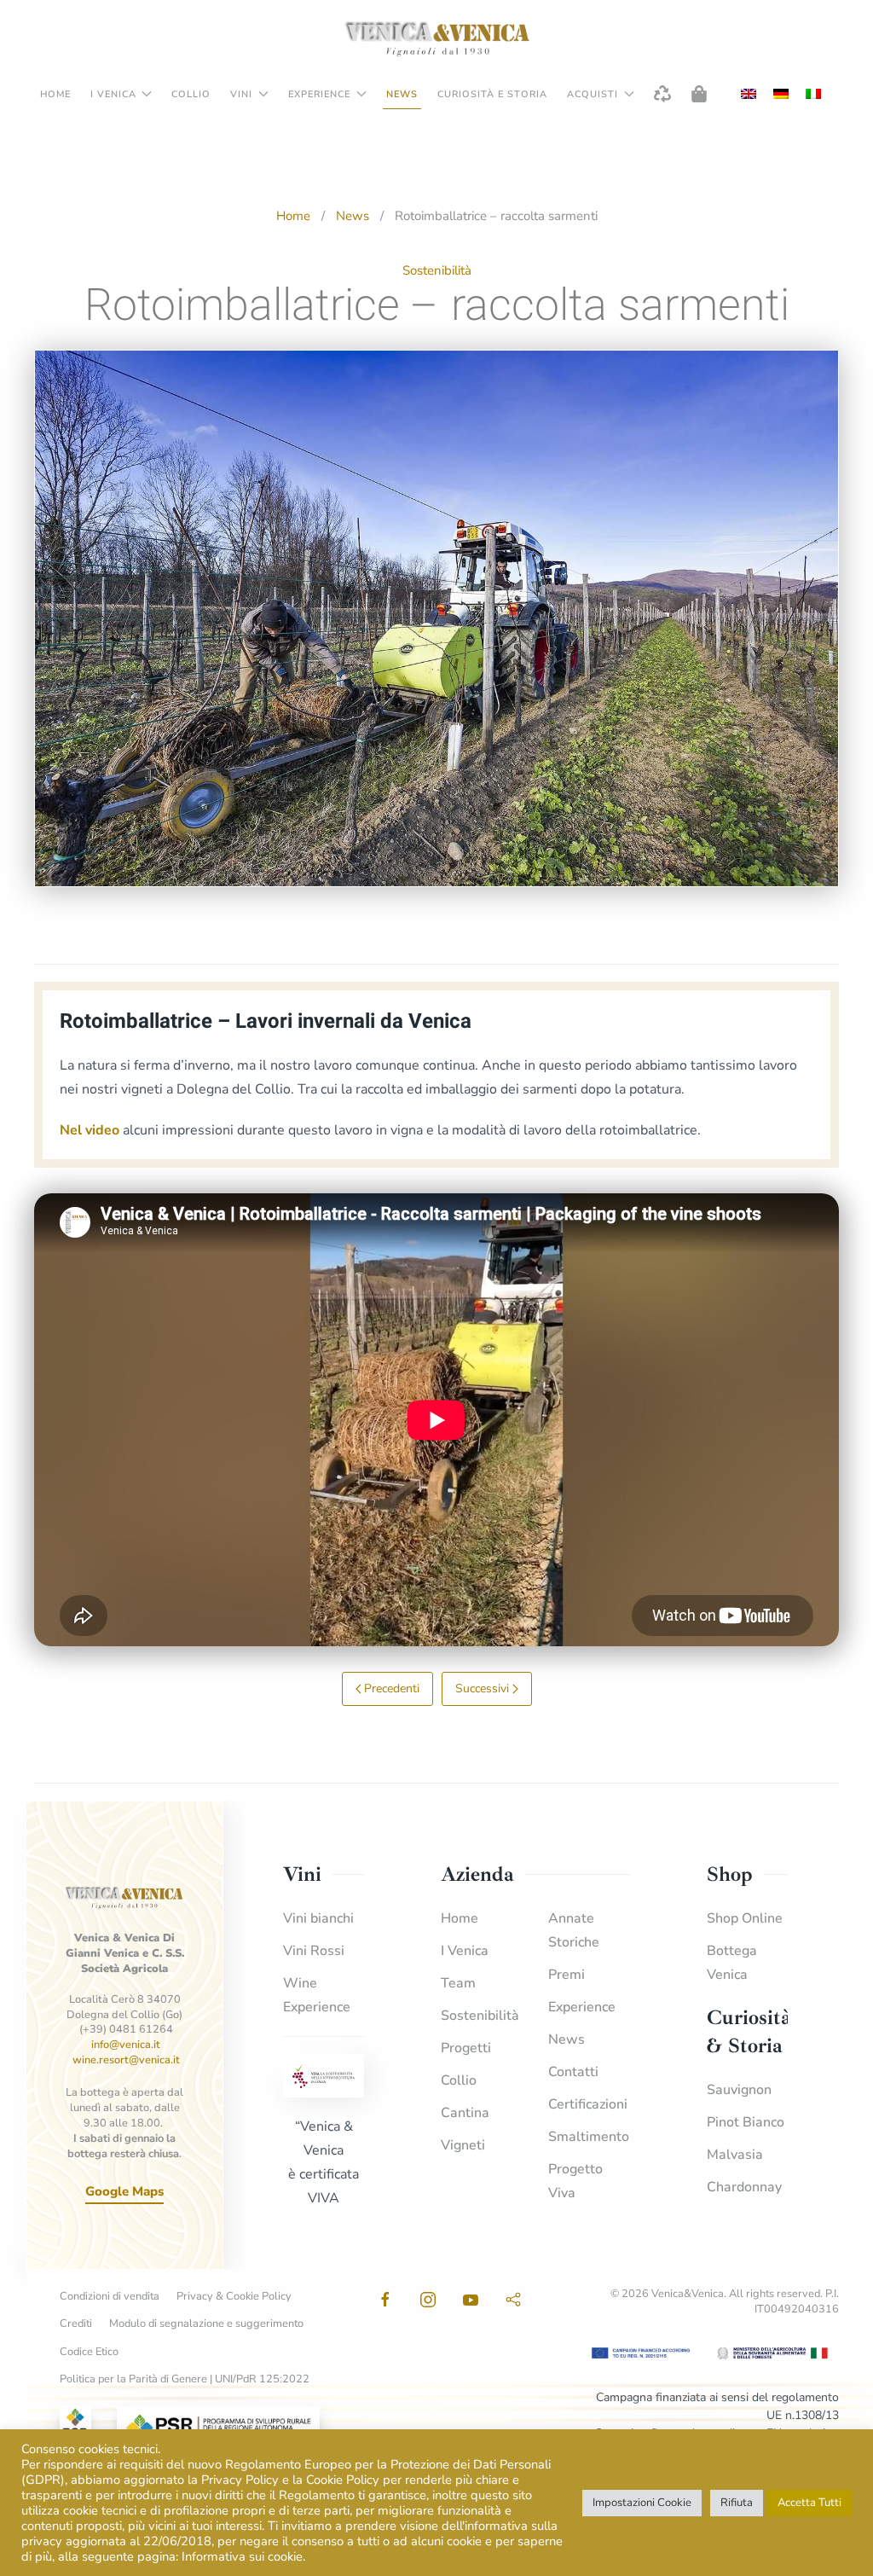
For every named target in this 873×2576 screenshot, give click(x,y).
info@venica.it (126, 2045)
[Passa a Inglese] (749, 94)
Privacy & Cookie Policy (234, 2296)
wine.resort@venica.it (126, 2060)
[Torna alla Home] (436, 38)
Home (55, 94)
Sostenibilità (437, 270)
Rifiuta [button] (737, 2503)
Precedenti (392, 1688)
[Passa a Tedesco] (781, 94)
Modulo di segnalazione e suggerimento (206, 2324)
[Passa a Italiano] (813, 94)
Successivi (482, 1688)
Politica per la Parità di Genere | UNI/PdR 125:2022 (185, 2379)
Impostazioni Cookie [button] (642, 2503)
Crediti (76, 2324)
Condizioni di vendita (110, 2296)
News (402, 94)
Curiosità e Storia (492, 94)
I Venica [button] (113, 94)
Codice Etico (89, 2352)
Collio (191, 94)
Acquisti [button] (593, 94)
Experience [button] (319, 94)
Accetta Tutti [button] (809, 2503)
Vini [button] (241, 94)
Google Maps (124, 2191)
